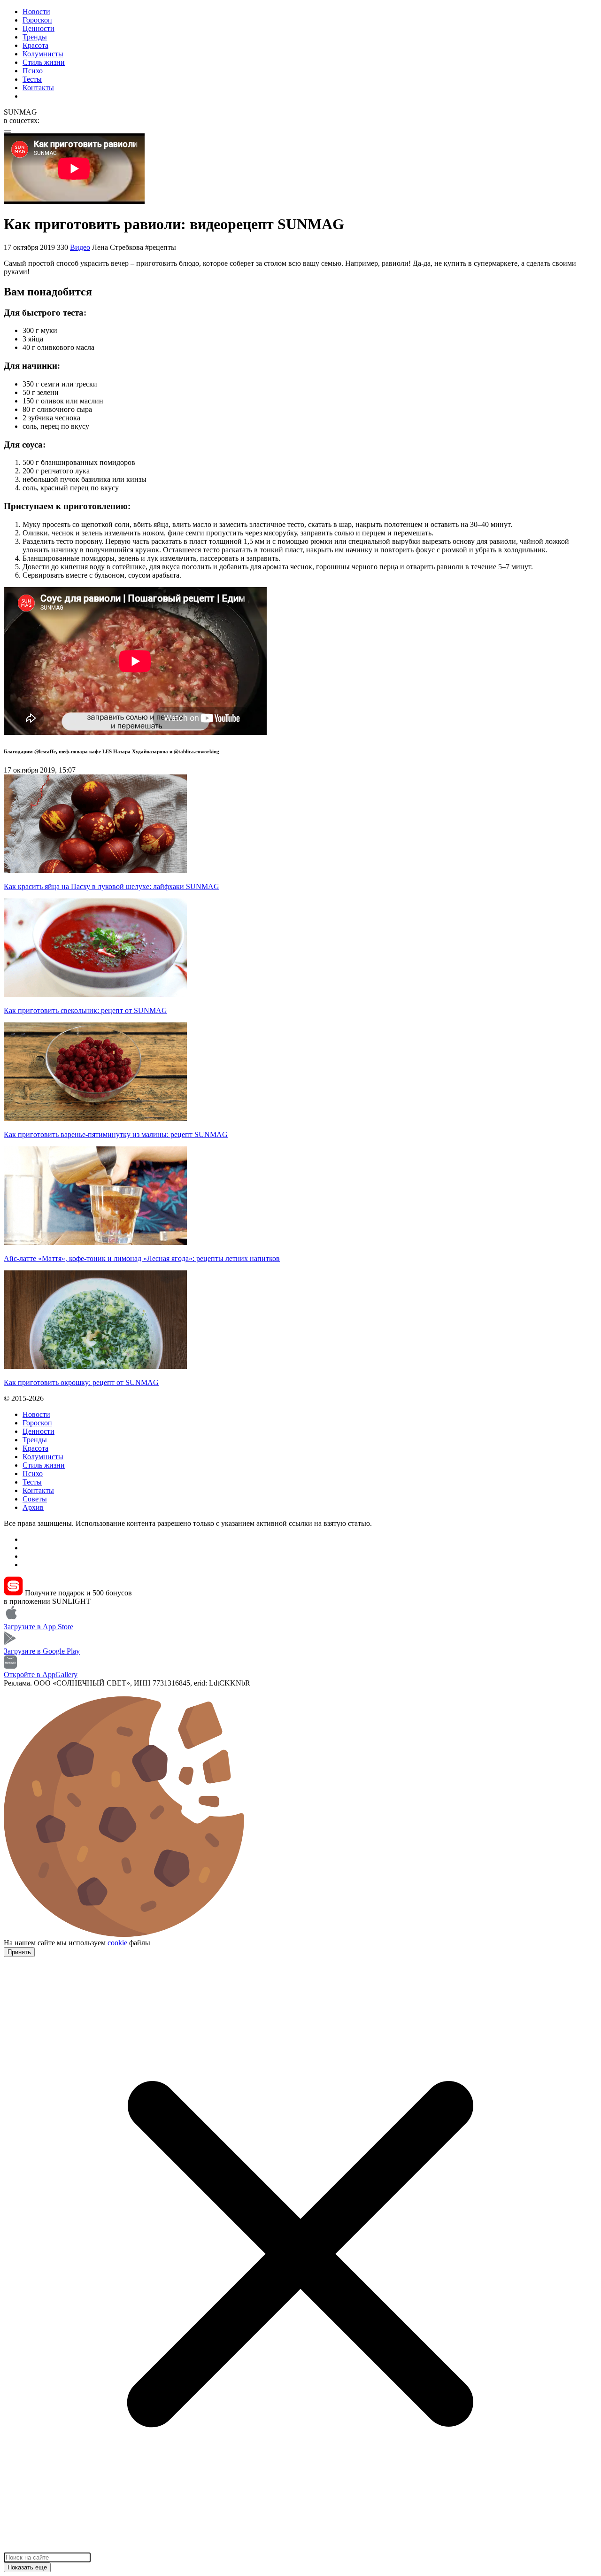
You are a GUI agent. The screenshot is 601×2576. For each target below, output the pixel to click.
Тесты (32, 79)
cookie (117, 1943)
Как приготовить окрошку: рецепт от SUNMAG (81, 1382)
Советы (35, 1499)
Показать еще (27, 2567)
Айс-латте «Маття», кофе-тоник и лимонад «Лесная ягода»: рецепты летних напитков (142, 1258)
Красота (35, 45)
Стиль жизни (44, 62)
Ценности (39, 28)
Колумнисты (43, 54)
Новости (36, 12)
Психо (33, 71)
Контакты (38, 88)
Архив (33, 1507)
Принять (19, 1952)
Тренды (35, 37)
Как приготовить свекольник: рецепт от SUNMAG (85, 1010)
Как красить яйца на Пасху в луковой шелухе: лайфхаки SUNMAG (112, 886)
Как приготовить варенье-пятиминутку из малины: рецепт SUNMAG (116, 1134)
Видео (80, 247)
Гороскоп (37, 20)
